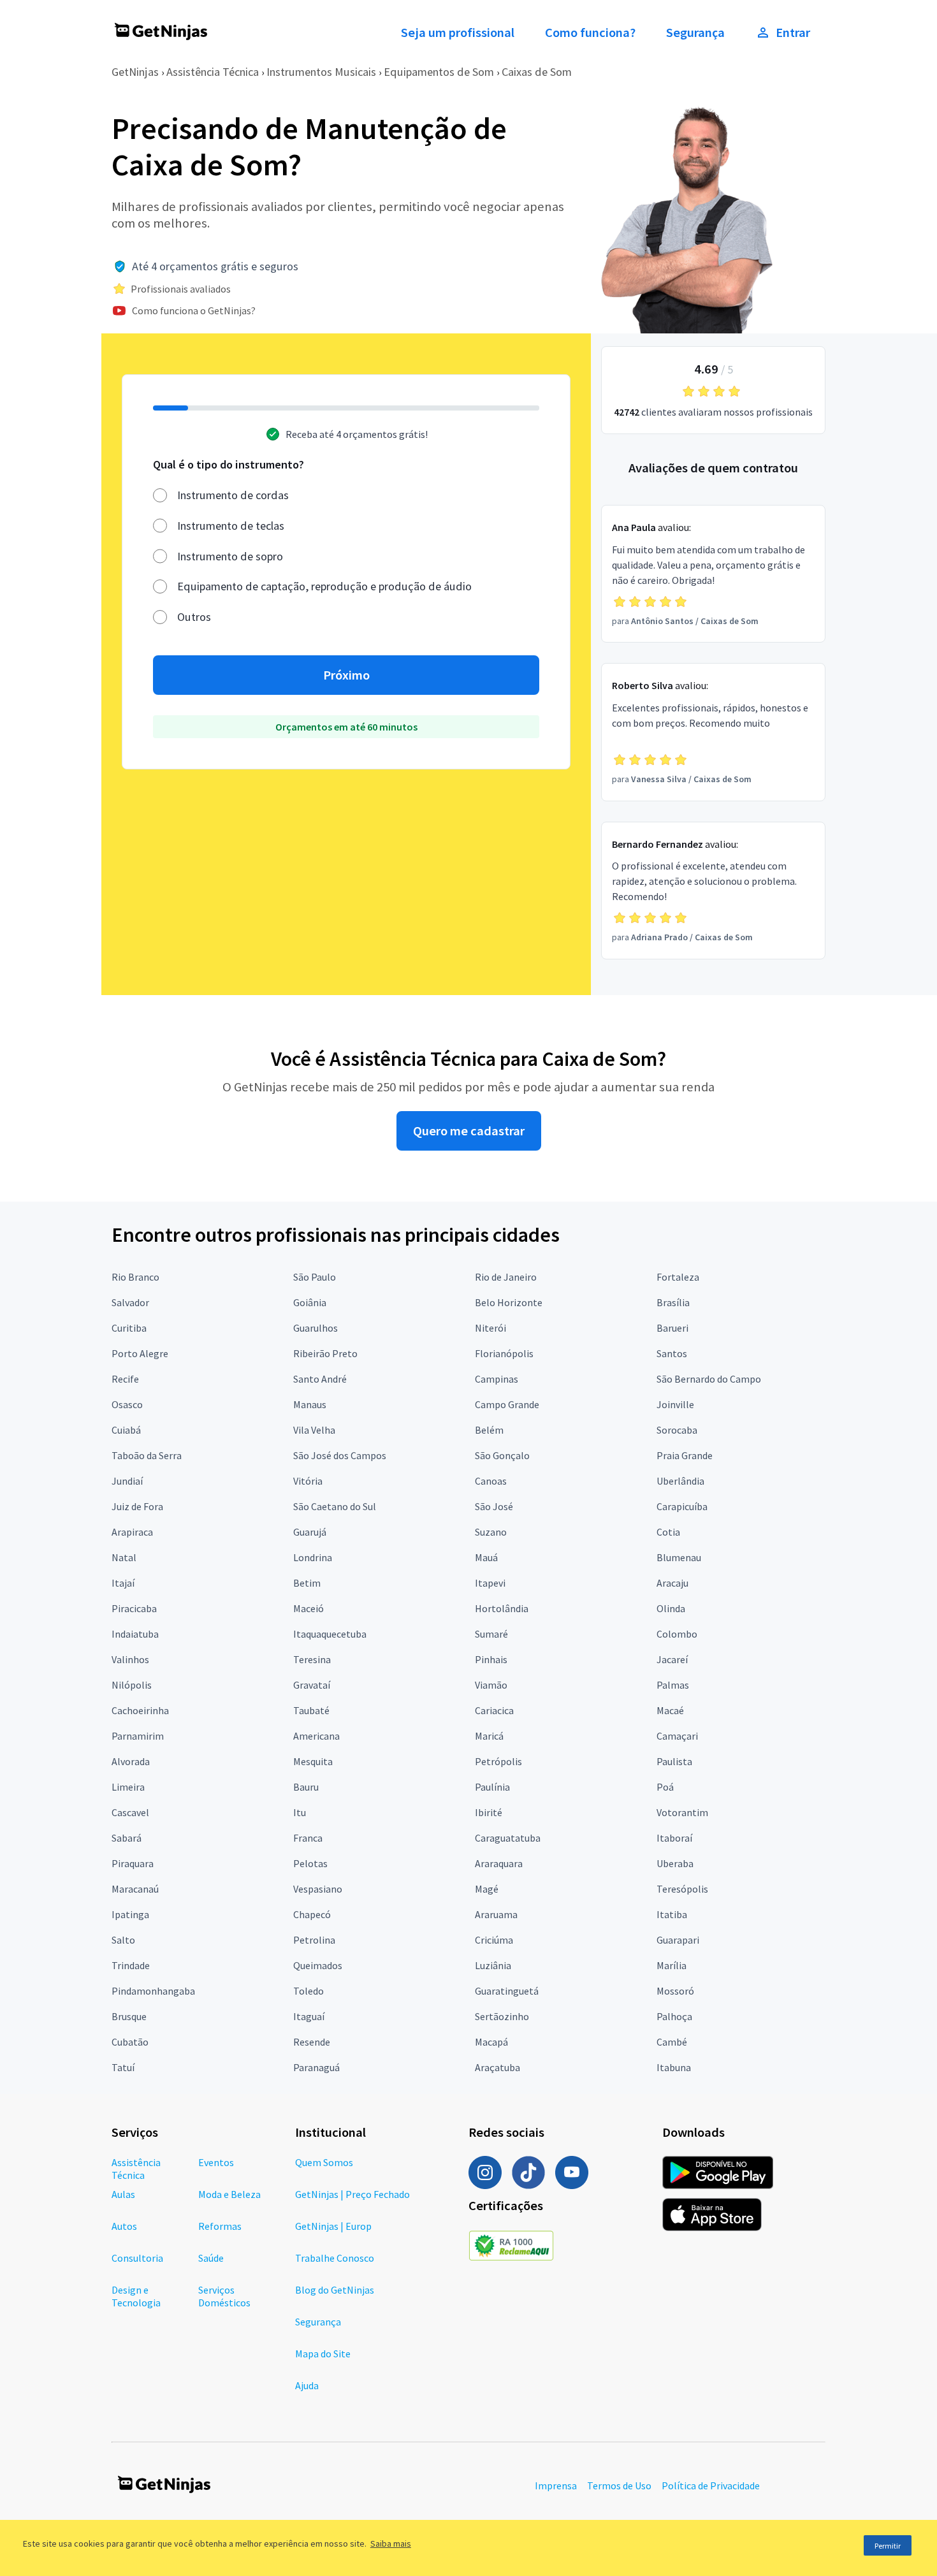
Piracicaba (134, 1608)
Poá (665, 1787)
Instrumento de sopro (230, 556)
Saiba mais (391, 2543)
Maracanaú (135, 1889)
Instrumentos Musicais (321, 72)
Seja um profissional (458, 33)
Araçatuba (498, 2067)
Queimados (318, 1965)
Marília (672, 1965)
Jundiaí (127, 1481)
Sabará (127, 1838)
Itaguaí (309, 2016)
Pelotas (310, 1863)
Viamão (491, 1685)
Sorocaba (677, 1430)
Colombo (677, 1634)
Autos (124, 2226)
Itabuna (674, 2067)
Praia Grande (685, 1455)
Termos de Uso (619, 2485)
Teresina (312, 1659)
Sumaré (491, 1634)
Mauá (486, 1557)
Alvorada (131, 1761)
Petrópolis (498, 1761)
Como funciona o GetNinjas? (194, 310)
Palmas (673, 1685)
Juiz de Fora (137, 1506)
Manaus (310, 1404)
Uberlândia (680, 1481)
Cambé (672, 2042)
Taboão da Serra (147, 1455)
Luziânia (493, 1965)
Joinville (675, 1404)
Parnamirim (138, 1736)
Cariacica (494, 1710)
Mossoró (675, 1991)
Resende (312, 2042)
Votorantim (682, 1812)
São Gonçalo (502, 1455)
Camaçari (677, 1736)
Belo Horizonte (509, 1302)
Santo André (320, 1379)
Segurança (695, 33)
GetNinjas (135, 72)
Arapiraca (132, 1532)
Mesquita (313, 1761)
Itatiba (672, 1914)
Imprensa (556, 2485)
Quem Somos (324, 2162)
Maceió (309, 1608)
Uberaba (675, 1863)
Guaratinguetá (507, 1991)
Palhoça (674, 2016)
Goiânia (310, 1302)
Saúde (211, 2258)
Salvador (130, 1302)
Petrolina (314, 1940)
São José (494, 1506)
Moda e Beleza (229, 2194)
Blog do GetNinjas (335, 2290)
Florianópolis (504, 1353)
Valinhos (130, 1659)
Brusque (129, 2016)
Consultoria (137, 2258)
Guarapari (678, 1940)
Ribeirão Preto (325, 1353)
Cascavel (130, 1812)
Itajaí (123, 1583)
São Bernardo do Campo (709, 1379)
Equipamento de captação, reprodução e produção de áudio (324, 586)
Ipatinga (130, 1914)
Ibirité (489, 1812)
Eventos (216, 2162)
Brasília (673, 1302)
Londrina (313, 1557)
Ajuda (307, 2385)
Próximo (346, 675)
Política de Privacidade (711, 2485)
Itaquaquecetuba (330, 1634)
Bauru (306, 1787)
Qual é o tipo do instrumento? (229, 464)
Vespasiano (318, 1889)
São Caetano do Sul (335, 1506)
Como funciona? (590, 33)
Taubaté (311, 1710)
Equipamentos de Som (439, 72)
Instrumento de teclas (231, 526)
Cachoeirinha (140, 1710)
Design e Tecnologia (136, 2296)
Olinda (671, 1608)
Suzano (491, 1532)
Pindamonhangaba (153, 1991)
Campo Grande (507, 1404)
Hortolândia (502, 1608)
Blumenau (679, 1557)
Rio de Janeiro (506, 1277)
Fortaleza (678, 1277)
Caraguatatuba (508, 1838)
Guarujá (310, 1532)
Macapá (491, 2042)
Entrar (793, 33)
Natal (124, 1557)
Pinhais (491, 1659)
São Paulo (315, 1277)
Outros (194, 617)
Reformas (220, 2226)
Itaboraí (674, 1838)
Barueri (672, 1328)
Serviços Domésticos (224, 2296)
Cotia (668, 1532)
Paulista (674, 1761)
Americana (316, 1736)
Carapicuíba (682, 1506)
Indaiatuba (135, 1634)
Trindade (131, 1965)
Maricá (489, 1736)
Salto (123, 1940)
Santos (672, 1353)
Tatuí (123, 2067)
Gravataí (312, 1685)
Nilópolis (132, 1685)
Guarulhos (316, 1328)
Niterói (490, 1328)
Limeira (128, 1787)
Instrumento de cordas (233, 495)
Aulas (123, 2194)
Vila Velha (314, 1430)
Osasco (127, 1404)
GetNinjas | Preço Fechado (352, 2194)
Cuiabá (126, 1430)
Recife (125, 1379)
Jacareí (672, 1659)
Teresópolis (682, 1889)
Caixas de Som (537, 72)
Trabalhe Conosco (335, 2258)
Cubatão (130, 2042)
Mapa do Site (323, 2354)
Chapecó (312, 1914)
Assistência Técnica (213, 72)
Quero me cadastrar (469, 1131)
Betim (307, 1583)
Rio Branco (135, 1277)
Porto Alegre (140, 1353)
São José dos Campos (340, 1455)
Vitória (308, 1481)
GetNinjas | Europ (333, 2226)
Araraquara (499, 1863)
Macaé (670, 1710)
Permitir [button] (888, 2546)
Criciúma (494, 1940)
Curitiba (129, 1328)
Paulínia (492, 1787)
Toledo (309, 1991)
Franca (308, 1838)
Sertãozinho (502, 2016)
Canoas (491, 1481)
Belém (489, 1430)
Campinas (497, 1379)
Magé (487, 1889)
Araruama (496, 1914)
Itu (300, 1812)
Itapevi (490, 1583)
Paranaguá (316, 2067)
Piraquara (133, 1863)
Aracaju (672, 1583)
